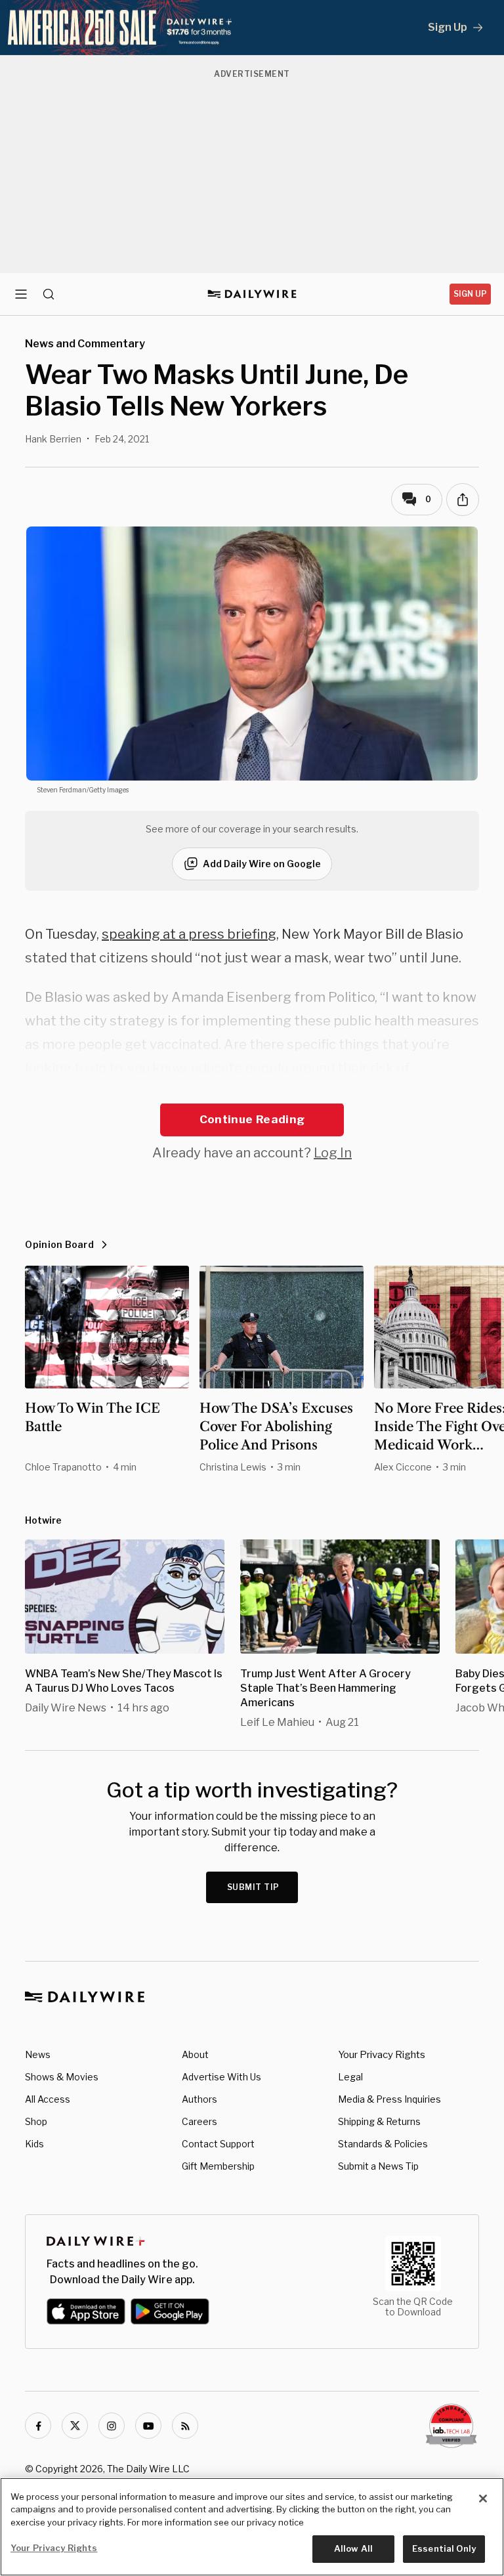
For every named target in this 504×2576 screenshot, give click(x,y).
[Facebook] (38, 2426)
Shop (36, 2121)
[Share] (463, 500)
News (38, 2054)
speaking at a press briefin (185, 934)
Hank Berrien (53, 439)
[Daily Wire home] (252, 294)
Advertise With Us (221, 2077)
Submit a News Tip (378, 2166)
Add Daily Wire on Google (262, 864)
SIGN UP (470, 294)
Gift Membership (218, 2166)
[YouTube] (148, 2426)
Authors (199, 2099)
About (195, 2054)
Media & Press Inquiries (389, 2099)
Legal (350, 2077)
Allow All (353, 2548)
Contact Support (218, 2144)
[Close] (483, 2499)
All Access (48, 2099)
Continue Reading (252, 1119)
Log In (333, 1153)
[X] (75, 2426)
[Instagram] (112, 2426)
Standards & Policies (383, 2144)
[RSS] (185, 2426)
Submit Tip (253, 1887)
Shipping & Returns (379, 2121)
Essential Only (444, 2548)
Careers (199, 2121)
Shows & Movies (62, 2077)
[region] (252, 2527)
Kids (34, 2144)
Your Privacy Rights (382, 2055)
